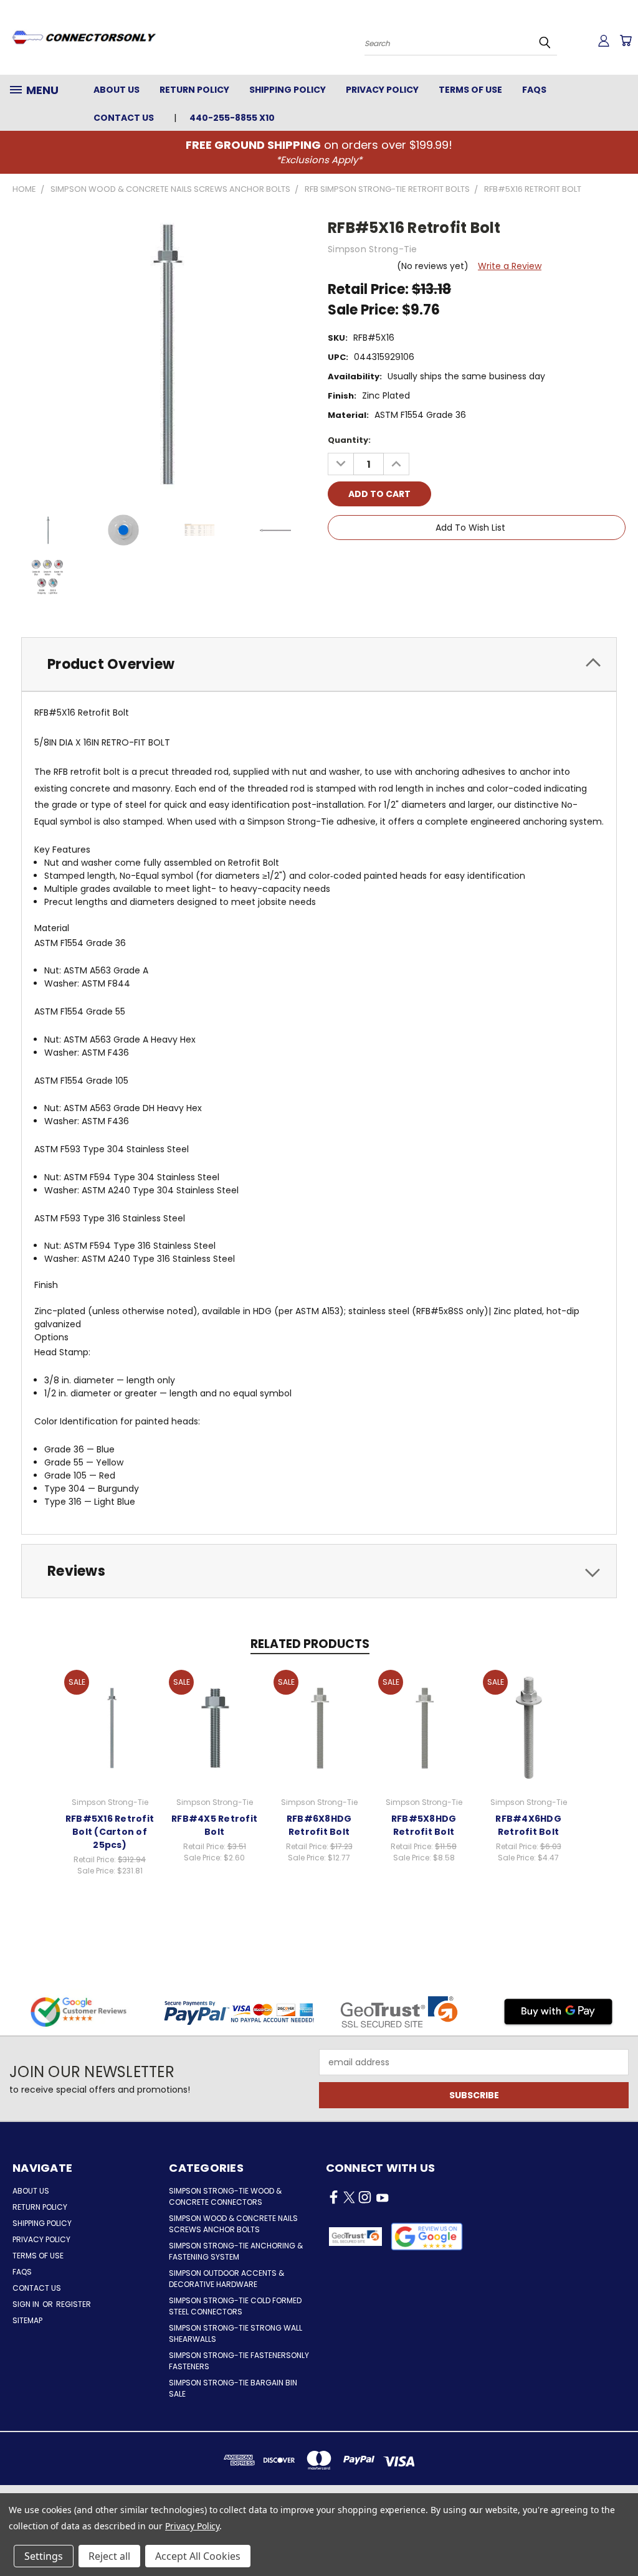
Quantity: (349, 440)
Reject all (109, 2556)
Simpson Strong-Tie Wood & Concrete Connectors (225, 2196)
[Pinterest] (422, 563)
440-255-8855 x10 (232, 118)
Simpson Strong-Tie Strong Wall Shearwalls (236, 2333)
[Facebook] (337, 563)
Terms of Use (470, 90)
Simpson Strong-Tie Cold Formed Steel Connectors (235, 2306)
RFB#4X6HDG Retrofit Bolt (528, 1825)
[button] (427, 2237)
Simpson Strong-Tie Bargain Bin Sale (233, 2388)
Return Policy (194, 90)
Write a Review (510, 266)
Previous (619, 2537)
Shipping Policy (288, 90)
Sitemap (27, 2320)
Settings (44, 2556)
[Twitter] (401, 563)
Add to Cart (110, 1726)
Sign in (27, 2304)
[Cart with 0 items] (626, 40)
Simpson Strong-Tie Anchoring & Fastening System (236, 2251)
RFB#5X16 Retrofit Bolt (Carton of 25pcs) (110, 1832)
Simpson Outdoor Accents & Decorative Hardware (226, 2279)
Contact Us (124, 118)
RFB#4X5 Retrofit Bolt (214, 1825)
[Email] (358, 563)
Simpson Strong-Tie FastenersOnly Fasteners (239, 2361)
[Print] (379, 563)
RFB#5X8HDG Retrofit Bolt (424, 1825)
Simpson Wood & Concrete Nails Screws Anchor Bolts (233, 2224)
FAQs (534, 90)
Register (74, 2304)
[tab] (319, 664)
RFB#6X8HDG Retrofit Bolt (319, 1825)
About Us (117, 90)
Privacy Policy (382, 90)
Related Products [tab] (310, 1644)
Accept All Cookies (198, 2556)
